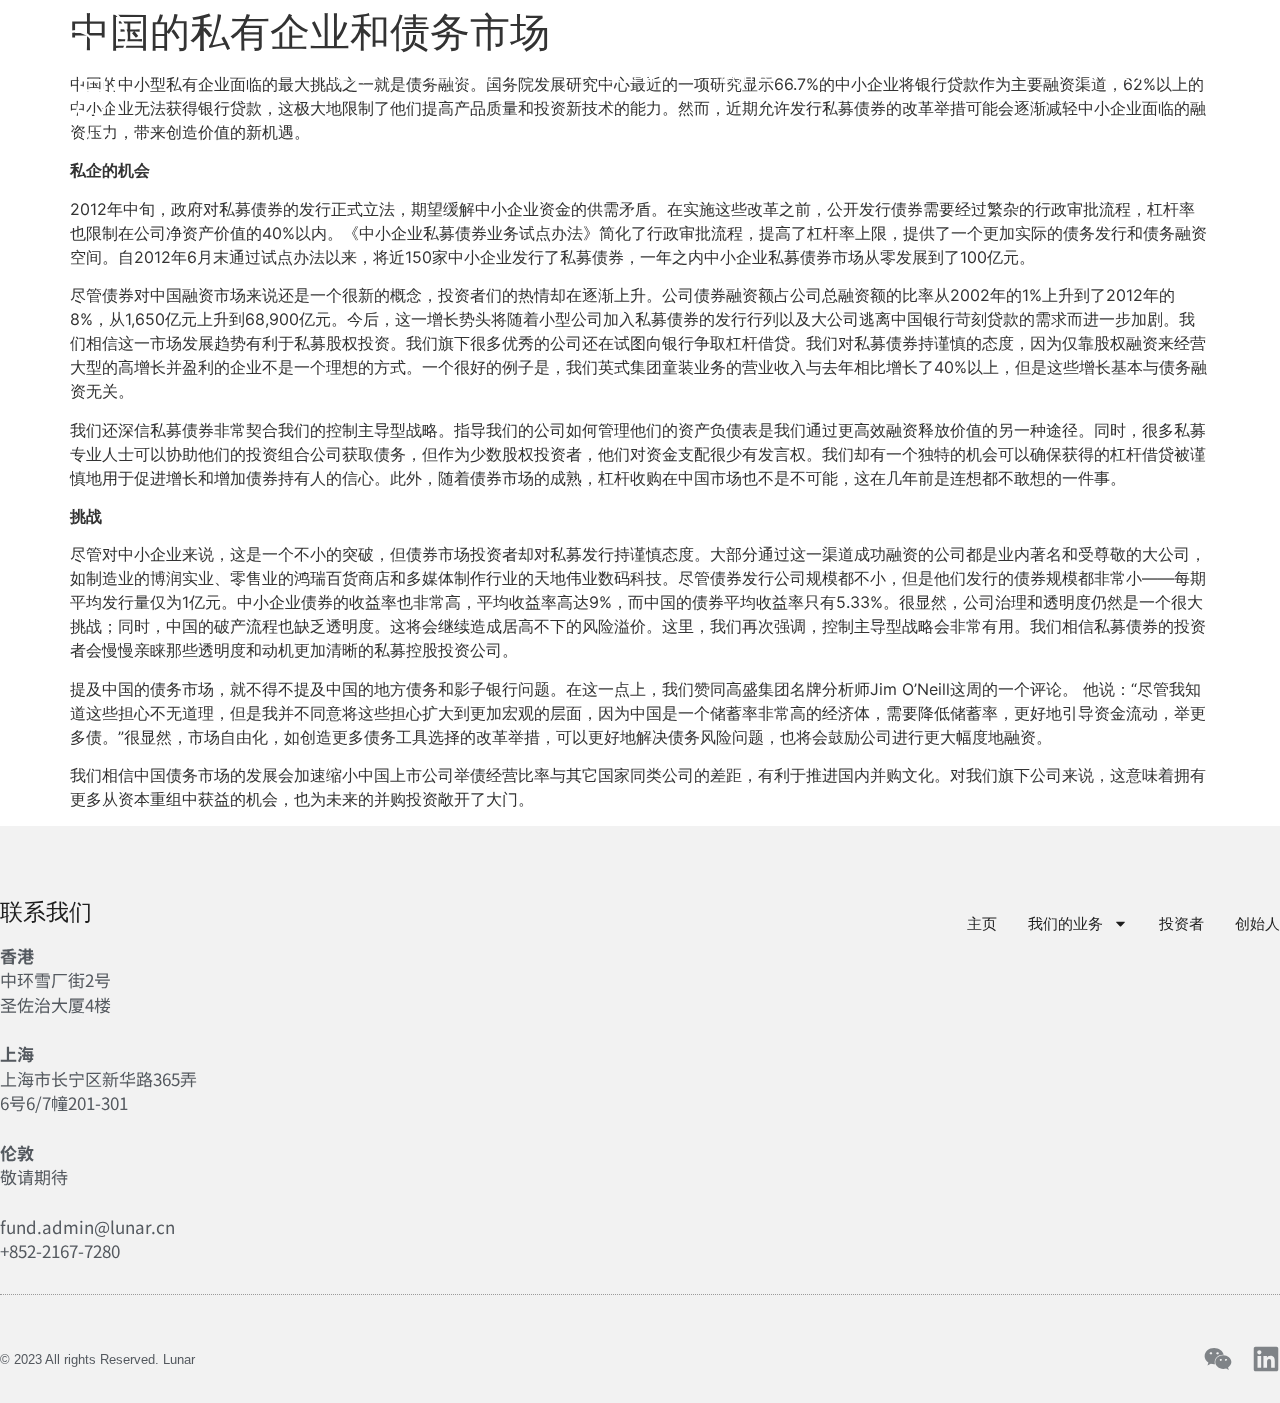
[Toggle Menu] (1247, 73)
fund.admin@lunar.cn (87, 1226)
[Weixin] (1218, 1359)
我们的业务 (471, 75)
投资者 (631, 75)
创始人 (745, 75)
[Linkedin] (1266, 1359)
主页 (348, 75)
